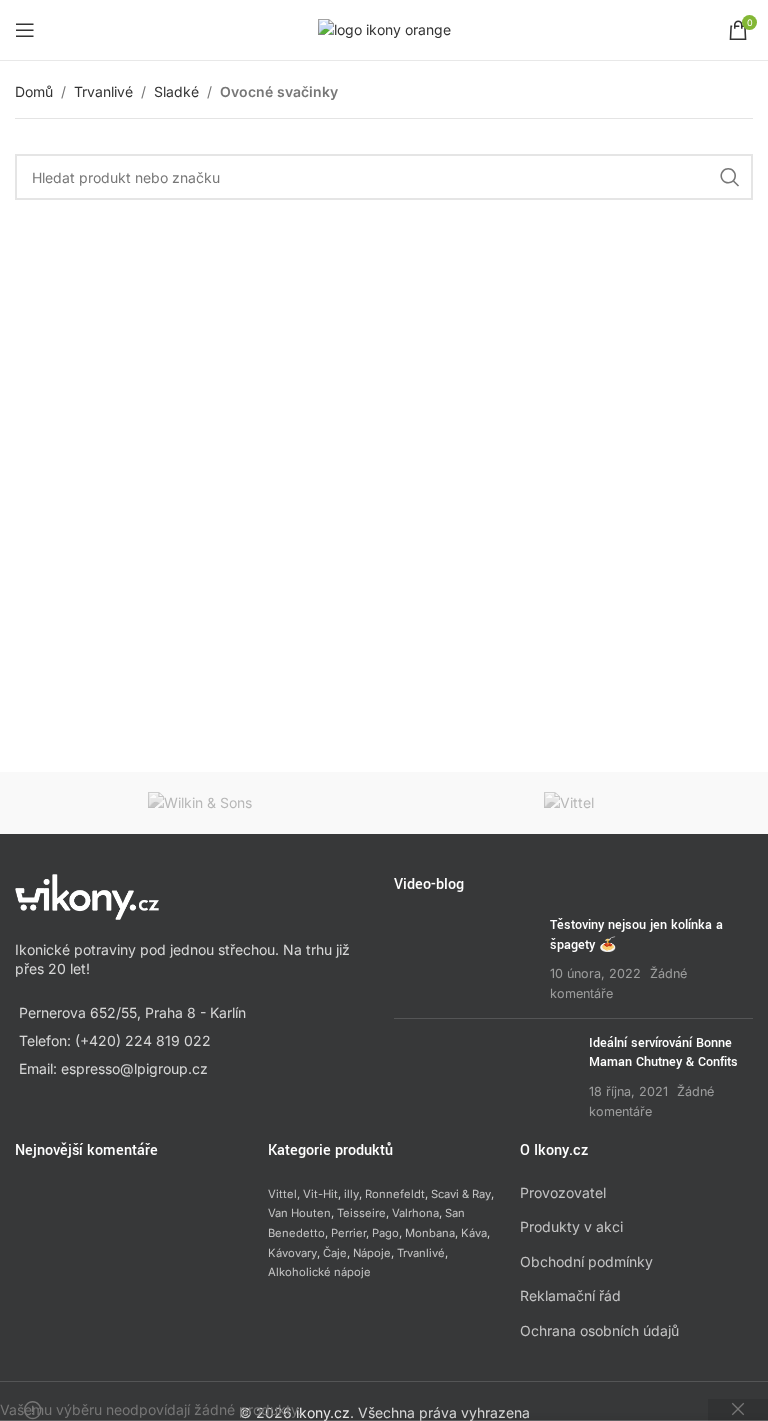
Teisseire (361, 1213)
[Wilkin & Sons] (199, 803)
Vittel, (284, 1194)
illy (351, 1194)
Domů (34, 91)
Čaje (335, 1253)
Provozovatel (563, 1192)
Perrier (348, 1233)
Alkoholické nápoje (319, 1272)
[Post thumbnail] (464, 959)
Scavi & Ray (461, 1194)
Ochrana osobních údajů (599, 1330)
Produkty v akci (571, 1226)
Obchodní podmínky (586, 1261)
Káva (474, 1233)
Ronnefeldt (395, 1194)
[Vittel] (568, 803)
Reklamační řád (570, 1295)
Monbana (430, 1233)
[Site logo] (384, 28)
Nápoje (372, 1253)
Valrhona (415, 1213)
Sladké (176, 91)
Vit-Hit (320, 1194)
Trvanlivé (103, 91)
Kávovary (292, 1253)
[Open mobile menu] (25, 30)
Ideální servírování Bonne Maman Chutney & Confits (663, 1053)
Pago (385, 1233)
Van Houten (299, 1213)
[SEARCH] (730, 177)
